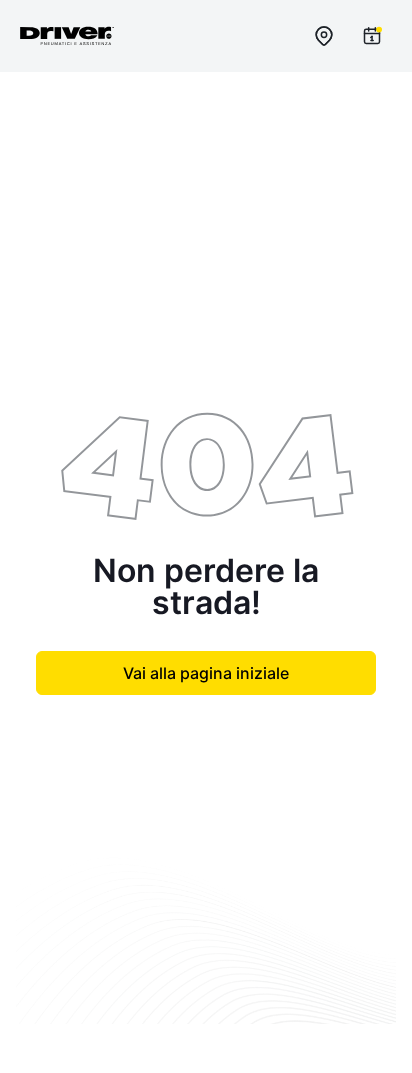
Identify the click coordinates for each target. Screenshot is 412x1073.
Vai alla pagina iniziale (206, 673)
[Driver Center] (67, 36)
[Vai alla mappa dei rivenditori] (324, 36)
